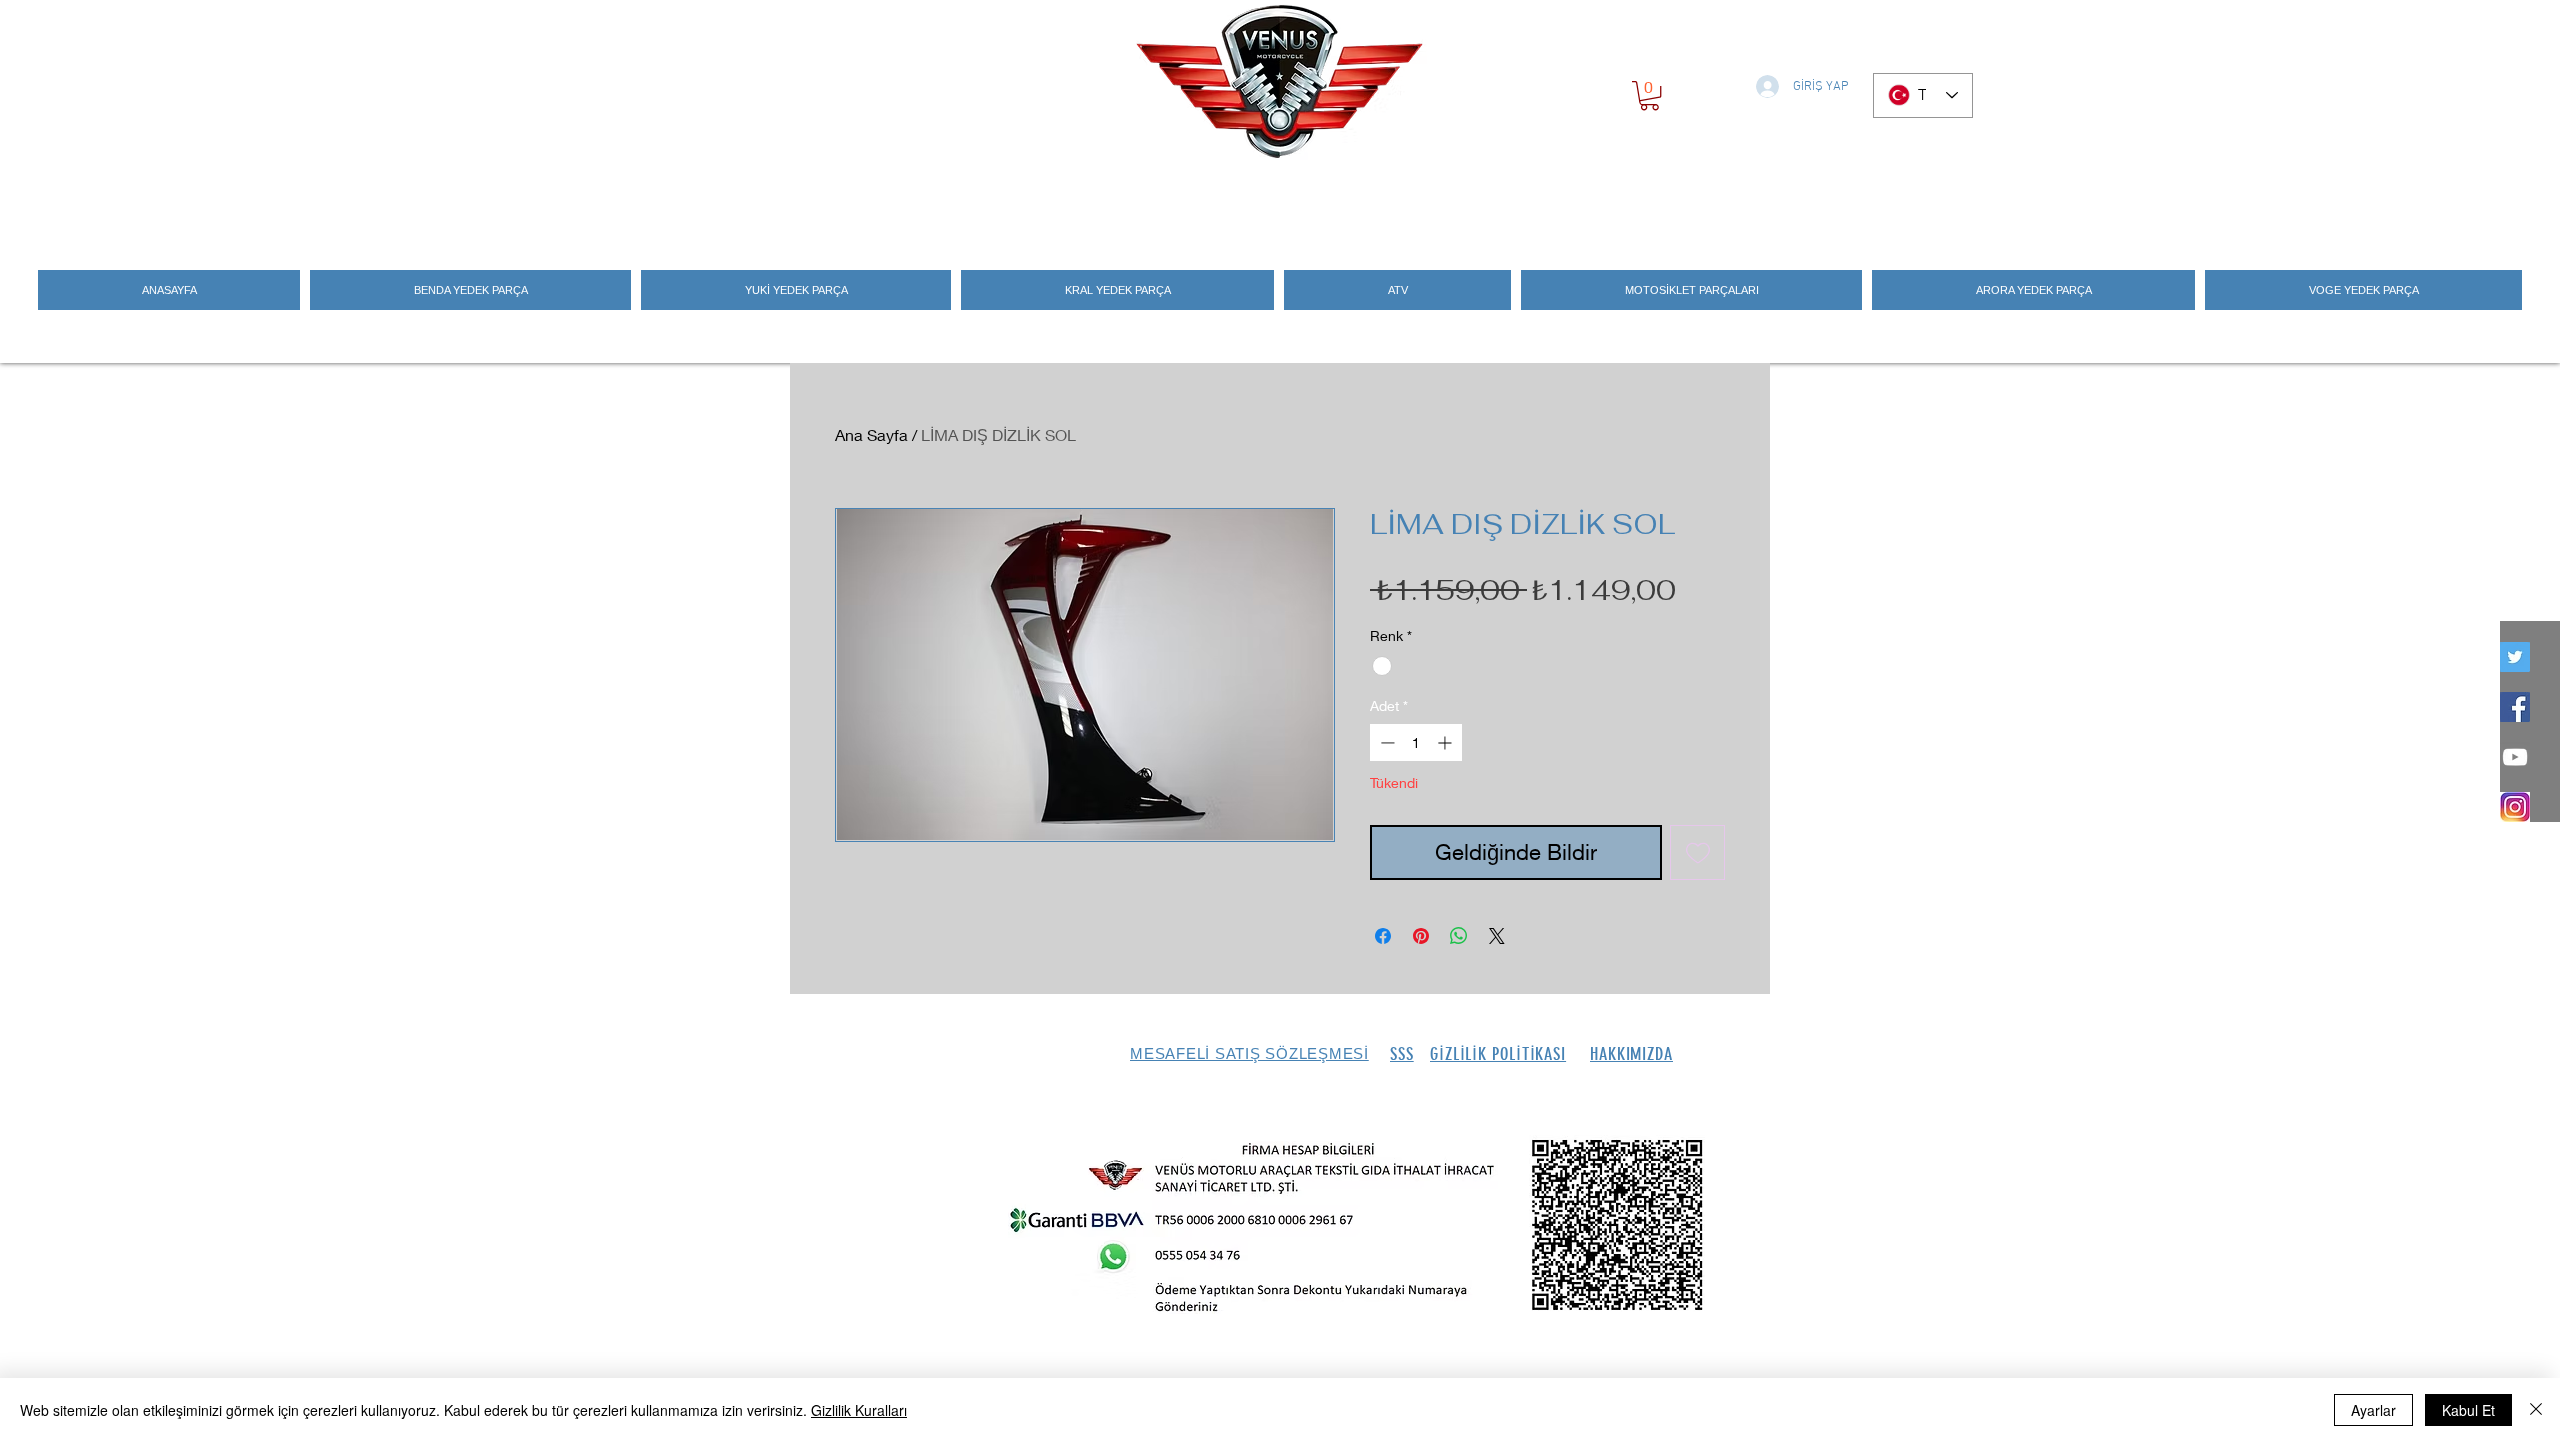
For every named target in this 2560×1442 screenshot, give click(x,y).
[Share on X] (1497, 936)
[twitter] (2515, 657)
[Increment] (1446, 742)
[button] (1649, 95)
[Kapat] (2536, 1410)
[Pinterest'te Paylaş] (1421, 936)
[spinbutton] (1416, 742)
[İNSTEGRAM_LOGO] (2515, 807)
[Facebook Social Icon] (2515, 707)
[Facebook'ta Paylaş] (1383, 936)
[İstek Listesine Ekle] (1697, 852)
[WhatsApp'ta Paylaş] (1459, 936)
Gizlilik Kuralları (859, 1410)
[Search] (1749, 202)
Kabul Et (2468, 1410)
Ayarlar (2373, 1410)
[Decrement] (1385, 742)
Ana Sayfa (871, 434)
